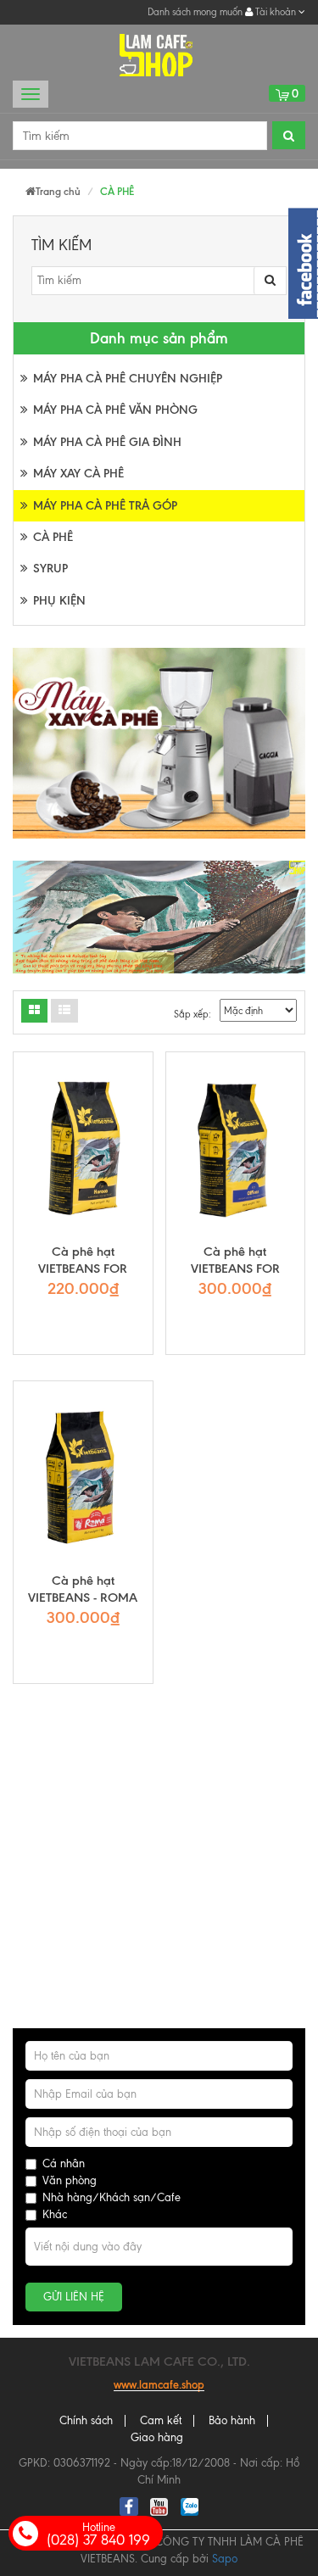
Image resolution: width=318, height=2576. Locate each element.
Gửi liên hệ (74, 2297)
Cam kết (161, 2420)
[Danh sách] (34, 1011)
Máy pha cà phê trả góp (105, 506)
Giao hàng (157, 2437)
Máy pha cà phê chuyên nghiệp (128, 379)
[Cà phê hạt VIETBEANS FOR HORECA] (83, 1148)
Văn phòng (70, 2180)
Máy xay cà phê (78, 474)
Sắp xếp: (192, 1014)
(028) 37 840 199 (98, 2534)
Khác (55, 2214)
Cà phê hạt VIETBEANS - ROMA (83, 1589)
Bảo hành (232, 2420)
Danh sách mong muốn (195, 12)
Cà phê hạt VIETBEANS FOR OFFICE (235, 1268)
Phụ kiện (59, 601)
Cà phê (53, 537)
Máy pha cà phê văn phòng (115, 410)
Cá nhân (64, 2163)
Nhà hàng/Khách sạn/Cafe (112, 2197)
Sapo (225, 2559)
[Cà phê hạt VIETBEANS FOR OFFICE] (236, 1148)
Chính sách (86, 2420)
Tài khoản (276, 12)
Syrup (50, 569)
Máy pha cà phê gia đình (107, 442)
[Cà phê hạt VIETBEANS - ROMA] (83, 1477)
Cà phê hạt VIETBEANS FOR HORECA (83, 1268)
